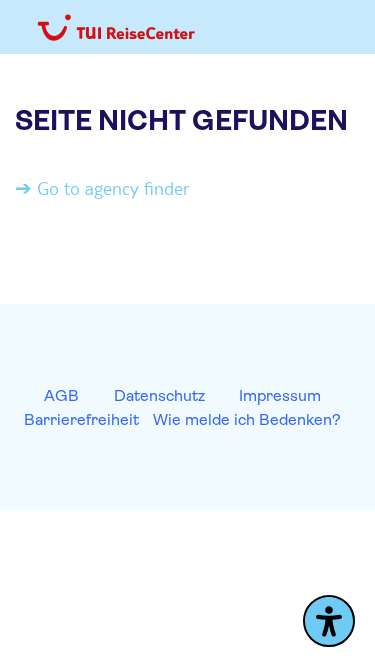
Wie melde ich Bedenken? (247, 419)
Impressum (280, 395)
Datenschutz (159, 395)
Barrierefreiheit (81, 419)
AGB (61, 395)
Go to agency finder (113, 187)
